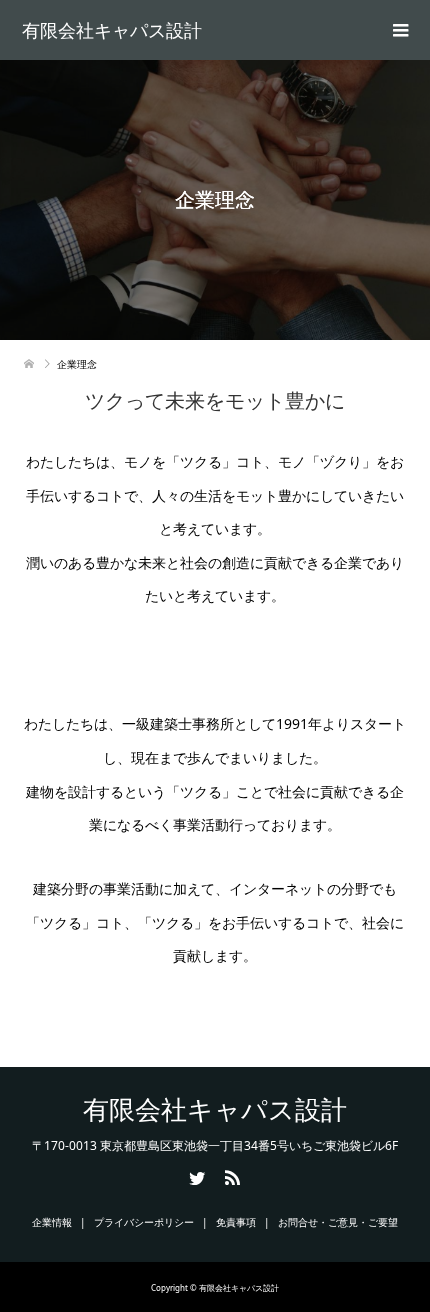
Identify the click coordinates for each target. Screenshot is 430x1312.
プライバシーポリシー (144, 1222)
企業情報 (52, 1222)
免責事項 (236, 1222)
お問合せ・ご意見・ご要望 (338, 1222)
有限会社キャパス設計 (112, 30)
